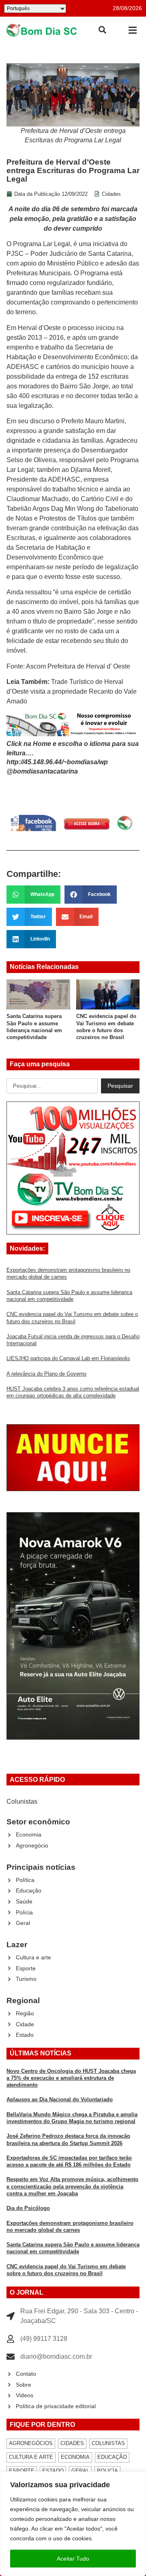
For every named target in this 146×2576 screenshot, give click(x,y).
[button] (132, 30)
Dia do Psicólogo (28, 2208)
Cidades (111, 194)
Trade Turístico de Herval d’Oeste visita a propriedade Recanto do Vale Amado (72, 691)
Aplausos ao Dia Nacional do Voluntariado (60, 2099)
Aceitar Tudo (73, 2559)
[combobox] (52, 1086)
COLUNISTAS (108, 2443)
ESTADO (53, 2471)
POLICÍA (107, 2471)
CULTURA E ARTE (31, 2457)
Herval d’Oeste (40, 328)
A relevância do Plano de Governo (46, 1374)
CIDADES (72, 2443)
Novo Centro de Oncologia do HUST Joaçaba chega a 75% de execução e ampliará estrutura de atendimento (71, 2078)
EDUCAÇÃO (112, 2457)
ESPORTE (22, 2471)
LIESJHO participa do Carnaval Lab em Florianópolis (68, 1358)
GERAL (80, 2471)
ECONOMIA (75, 2457)
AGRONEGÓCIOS (31, 2443)
